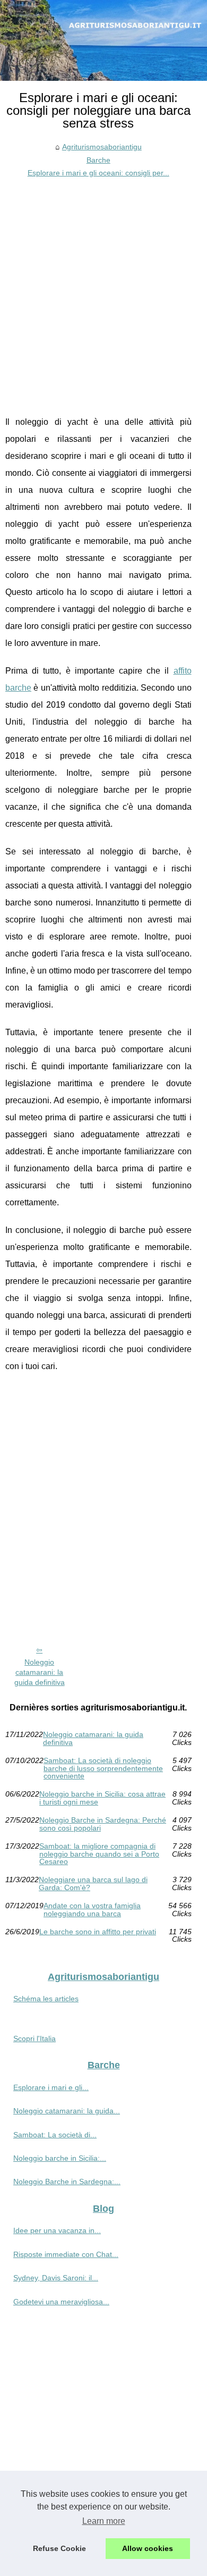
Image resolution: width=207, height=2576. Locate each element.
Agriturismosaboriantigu (102, 147)
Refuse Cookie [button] (59, 2548)
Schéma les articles (46, 1999)
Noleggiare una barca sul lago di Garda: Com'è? (93, 1883)
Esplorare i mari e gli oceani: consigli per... (98, 173)
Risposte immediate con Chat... (66, 2254)
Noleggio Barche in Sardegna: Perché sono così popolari (103, 1824)
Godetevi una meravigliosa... (61, 2302)
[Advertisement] (103, 289)
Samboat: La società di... (55, 2135)
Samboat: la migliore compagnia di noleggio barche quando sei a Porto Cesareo (99, 1854)
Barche (98, 160)
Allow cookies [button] (148, 2548)
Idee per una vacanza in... (57, 2230)
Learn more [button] (104, 2521)
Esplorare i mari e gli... (51, 2087)
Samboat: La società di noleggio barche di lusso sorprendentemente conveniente (103, 1768)
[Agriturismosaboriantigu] (103, 40)
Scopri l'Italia (34, 2038)
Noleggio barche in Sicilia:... (60, 2158)
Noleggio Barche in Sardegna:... (67, 2181)
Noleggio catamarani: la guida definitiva (40, 1672)
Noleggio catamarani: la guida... (67, 2111)
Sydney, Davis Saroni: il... (56, 2278)
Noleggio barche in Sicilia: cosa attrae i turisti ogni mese (102, 1798)
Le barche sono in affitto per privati (98, 1932)
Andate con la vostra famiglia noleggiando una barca (92, 1910)
